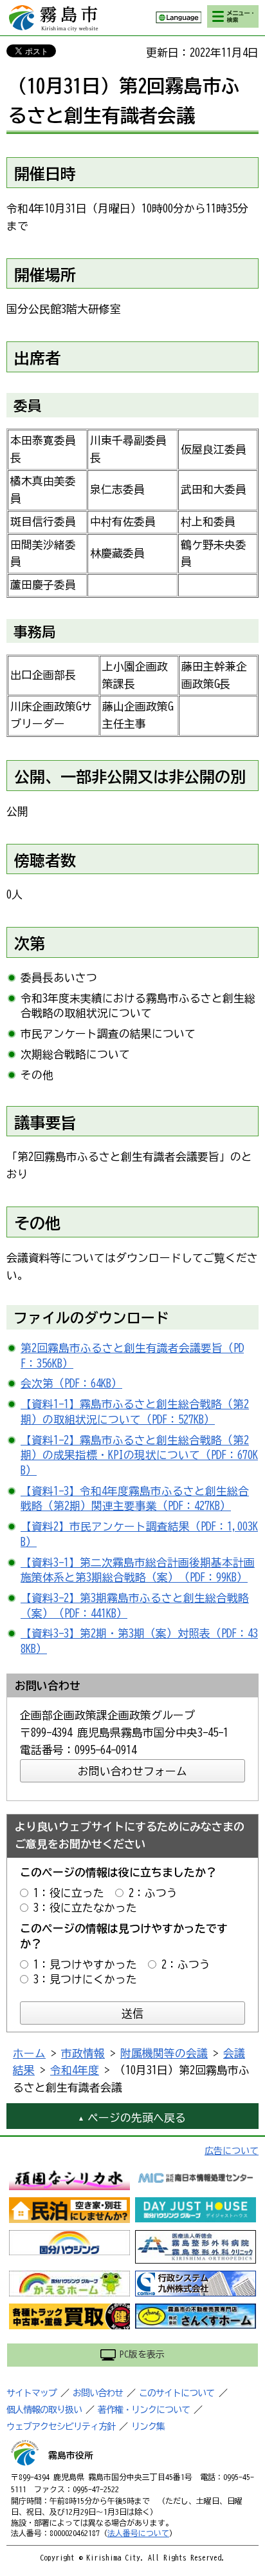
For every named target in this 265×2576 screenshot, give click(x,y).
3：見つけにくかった (85, 1979)
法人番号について (138, 2533)
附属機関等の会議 (164, 2053)
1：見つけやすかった (85, 1964)
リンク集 (148, 2427)
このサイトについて (177, 2393)
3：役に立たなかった (85, 1908)
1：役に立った (69, 1893)
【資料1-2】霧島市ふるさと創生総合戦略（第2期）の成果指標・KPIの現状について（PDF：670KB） (139, 1455)
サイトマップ (32, 2393)
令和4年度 (75, 2070)
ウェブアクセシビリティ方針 (61, 2427)
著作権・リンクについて (144, 2410)
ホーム (29, 2053)
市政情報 (83, 2053)
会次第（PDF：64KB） (71, 1383)
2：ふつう (153, 1893)
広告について (232, 2151)
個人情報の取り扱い (44, 2410)
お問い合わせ (98, 2393)
